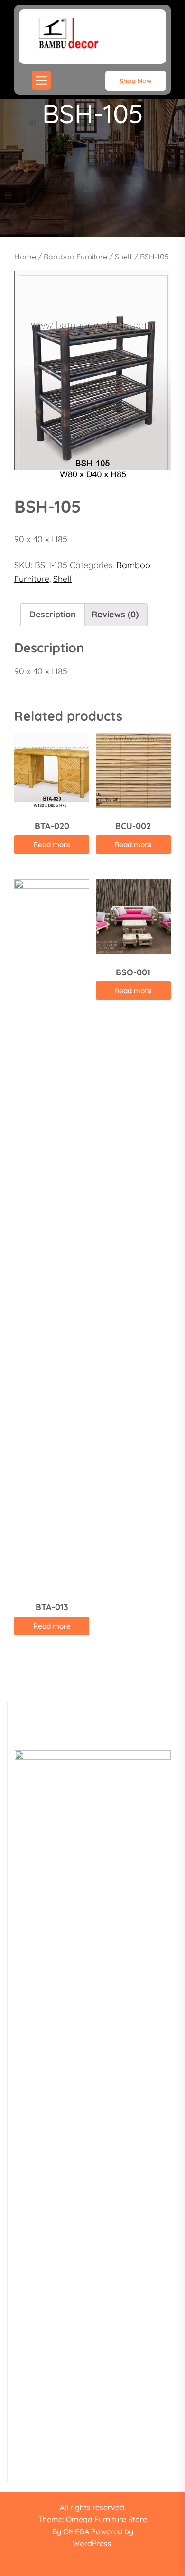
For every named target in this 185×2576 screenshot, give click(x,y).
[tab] (53, 615)
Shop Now (136, 81)
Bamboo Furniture (75, 257)
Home (25, 257)
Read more (52, 844)
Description (53, 614)
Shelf (124, 257)
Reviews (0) (115, 614)
